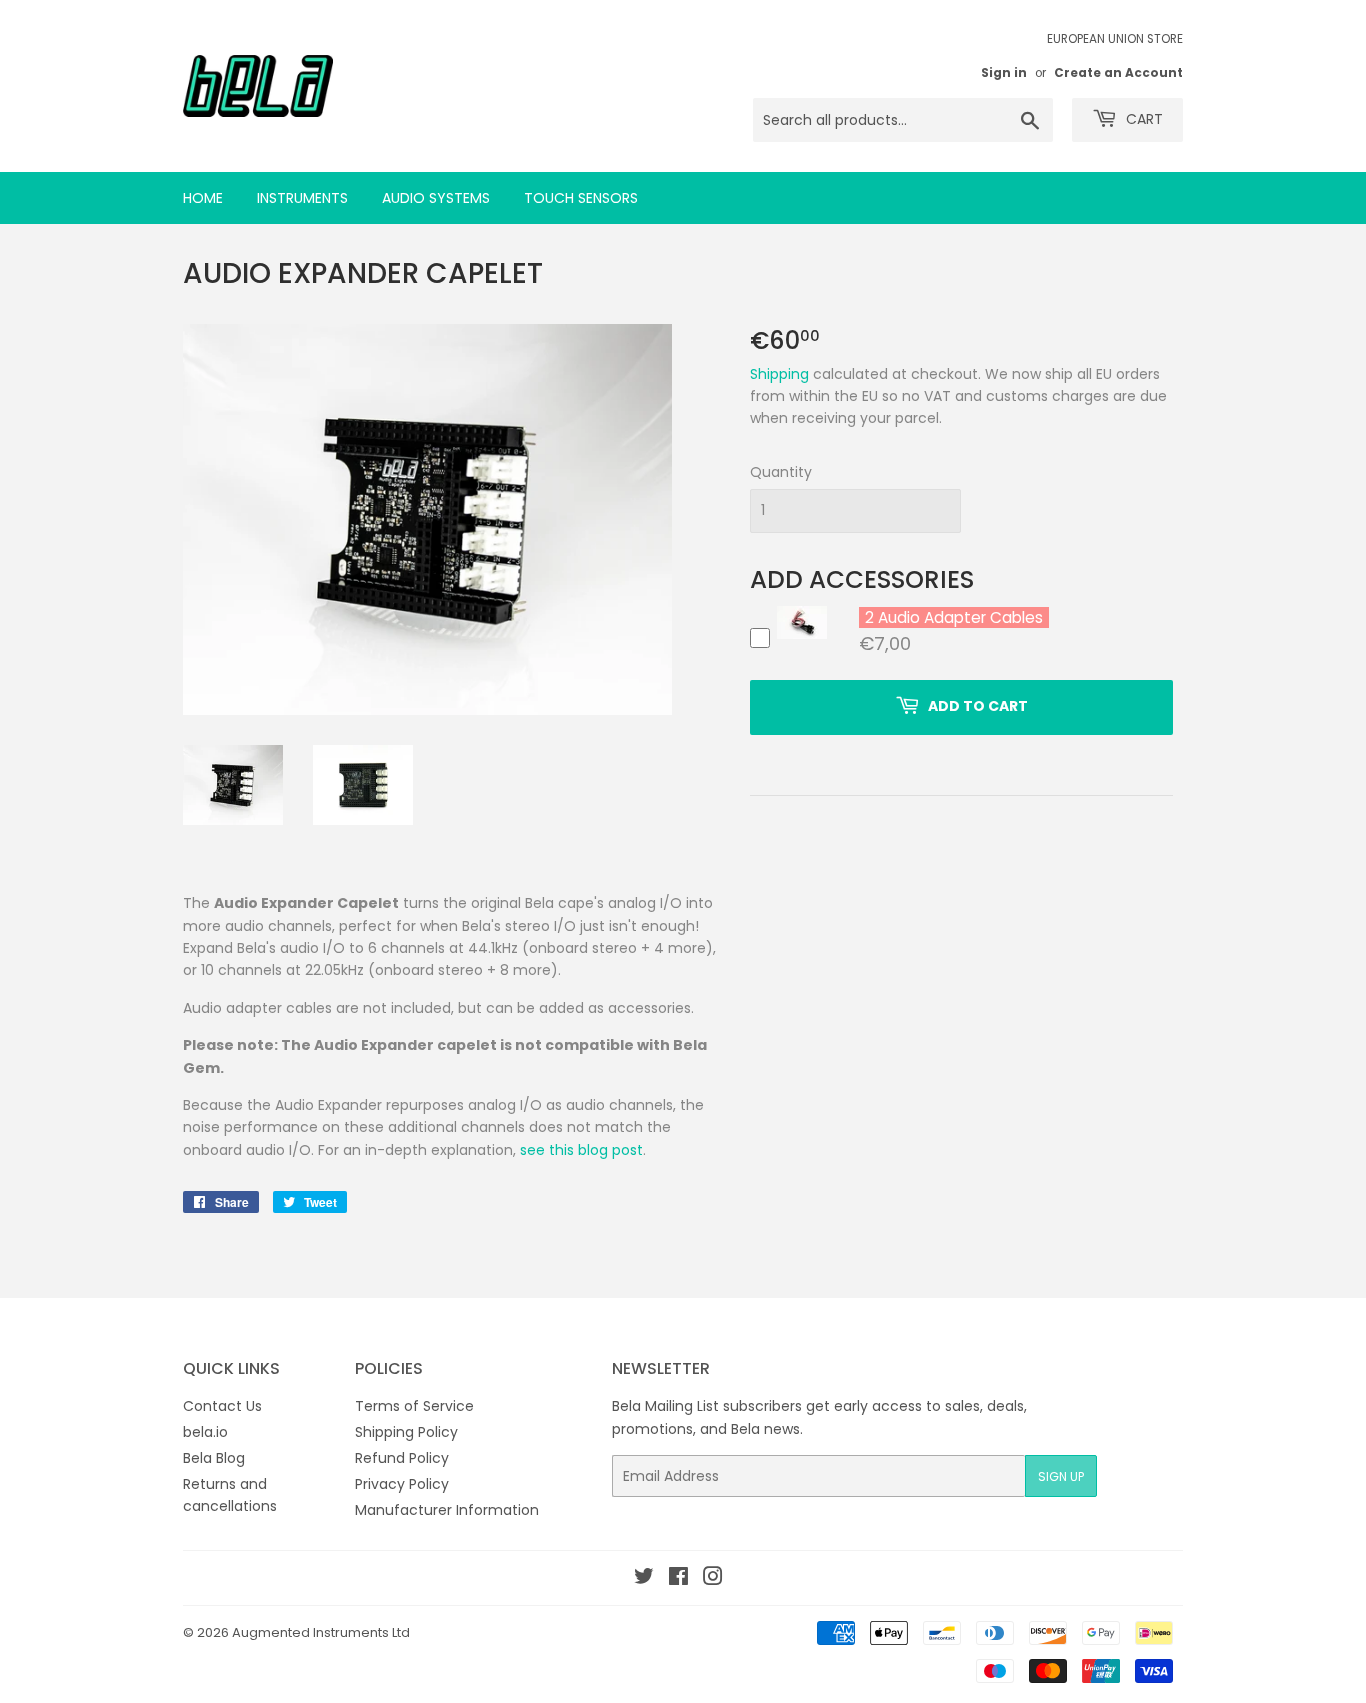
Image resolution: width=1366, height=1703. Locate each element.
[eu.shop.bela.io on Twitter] (644, 1579)
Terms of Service (414, 1406)
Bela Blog (214, 1458)
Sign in (1004, 73)
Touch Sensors (581, 198)
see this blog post (581, 1150)
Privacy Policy (402, 1484)
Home (203, 198)
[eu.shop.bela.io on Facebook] (678, 1579)
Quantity (781, 472)
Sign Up (1061, 1476)
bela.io (205, 1432)
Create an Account (1118, 73)
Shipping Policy (406, 1432)
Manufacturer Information (447, 1510)
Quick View (802, 638)
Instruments (302, 198)
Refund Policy (402, 1458)
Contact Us (222, 1406)
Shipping (779, 374)
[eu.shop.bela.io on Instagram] (713, 1579)
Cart (1142, 119)
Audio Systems (436, 198)
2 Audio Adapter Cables (954, 617)
